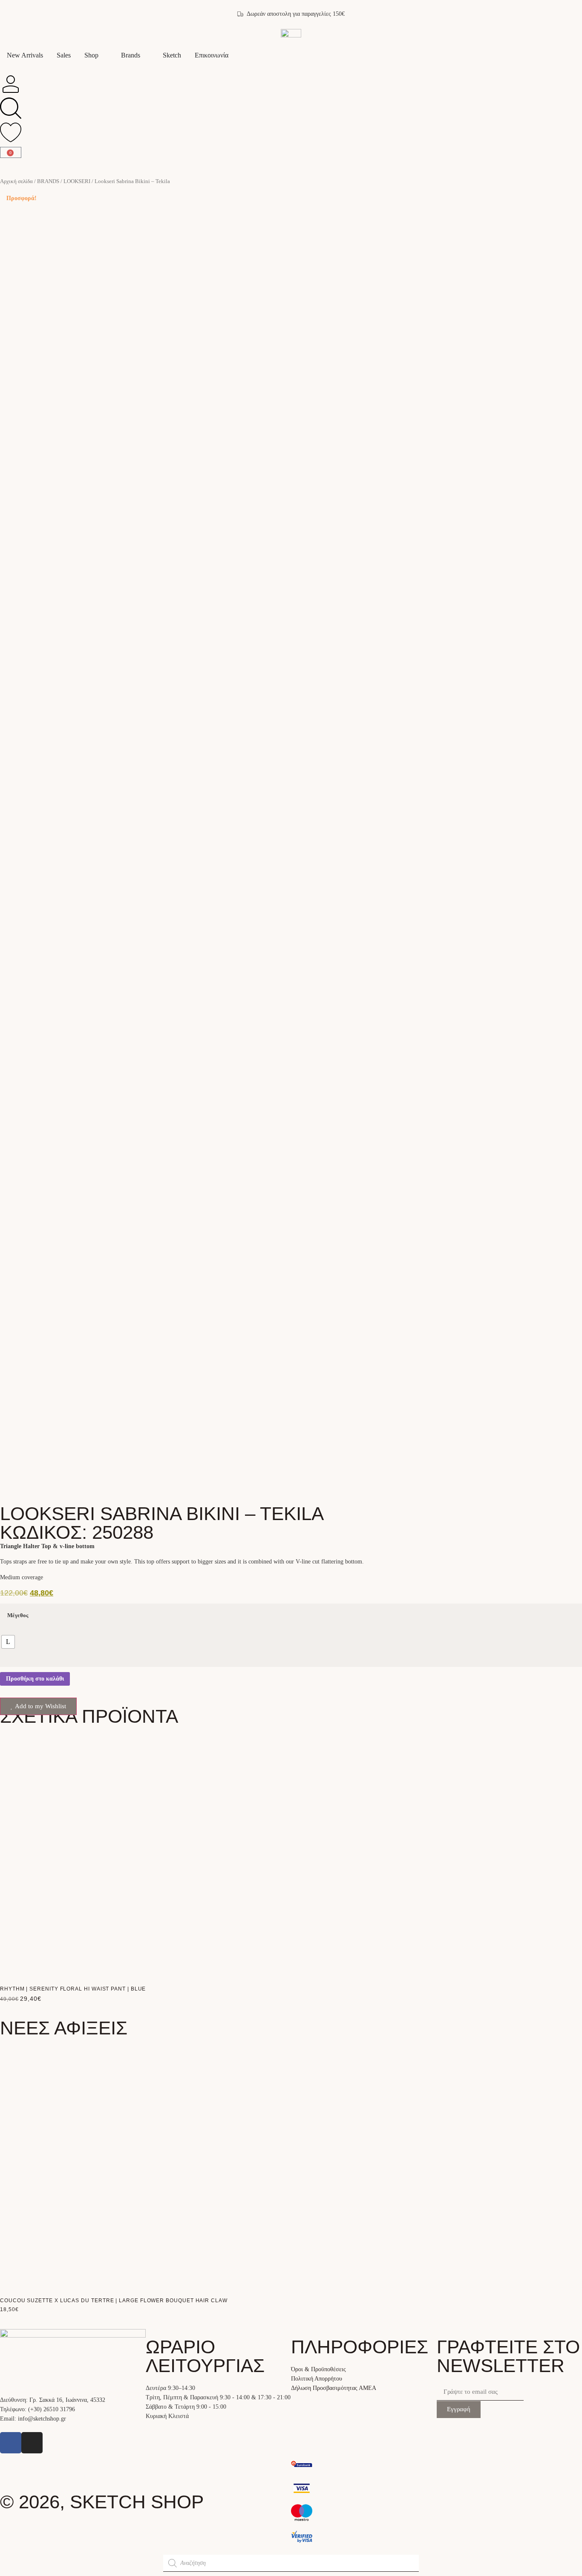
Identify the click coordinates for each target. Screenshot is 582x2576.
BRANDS (48, 181)
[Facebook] (11, 2443)
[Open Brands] (146, 55)
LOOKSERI (77, 181)
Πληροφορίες (360, 2347)
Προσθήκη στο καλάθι (35, 1679)
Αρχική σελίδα (16, 181)
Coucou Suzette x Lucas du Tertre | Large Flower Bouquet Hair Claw (114, 2301)
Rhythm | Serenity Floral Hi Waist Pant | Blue (73, 1989)
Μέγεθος (18, 1616)
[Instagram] (32, 2443)
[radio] (8, 1642)
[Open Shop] (104, 55)
